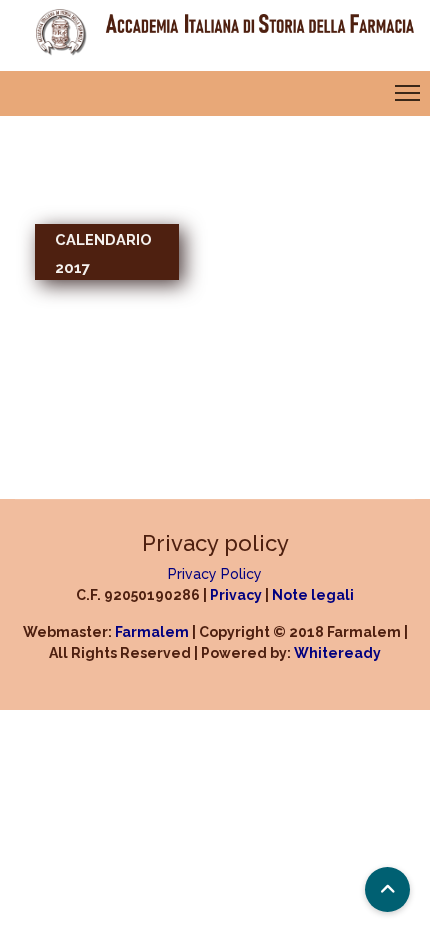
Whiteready (337, 653)
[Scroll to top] (387, 889)
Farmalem (152, 632)
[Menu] (412, 93)
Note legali (313, 595)
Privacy (236, 595)
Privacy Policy (215, 574)
